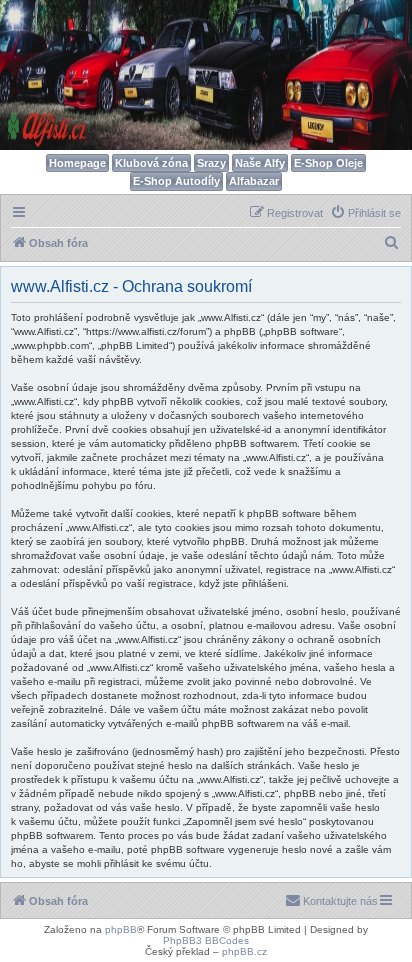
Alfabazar (254, 181)
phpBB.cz (244, 951)
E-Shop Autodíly (176, 181)
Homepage (77, 163)
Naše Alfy (260, 163)
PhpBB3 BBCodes (206, 940)
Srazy (211, 163)
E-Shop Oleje (328, 163)
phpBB (121, 929)
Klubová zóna (151, 163)
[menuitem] (365, 213)
